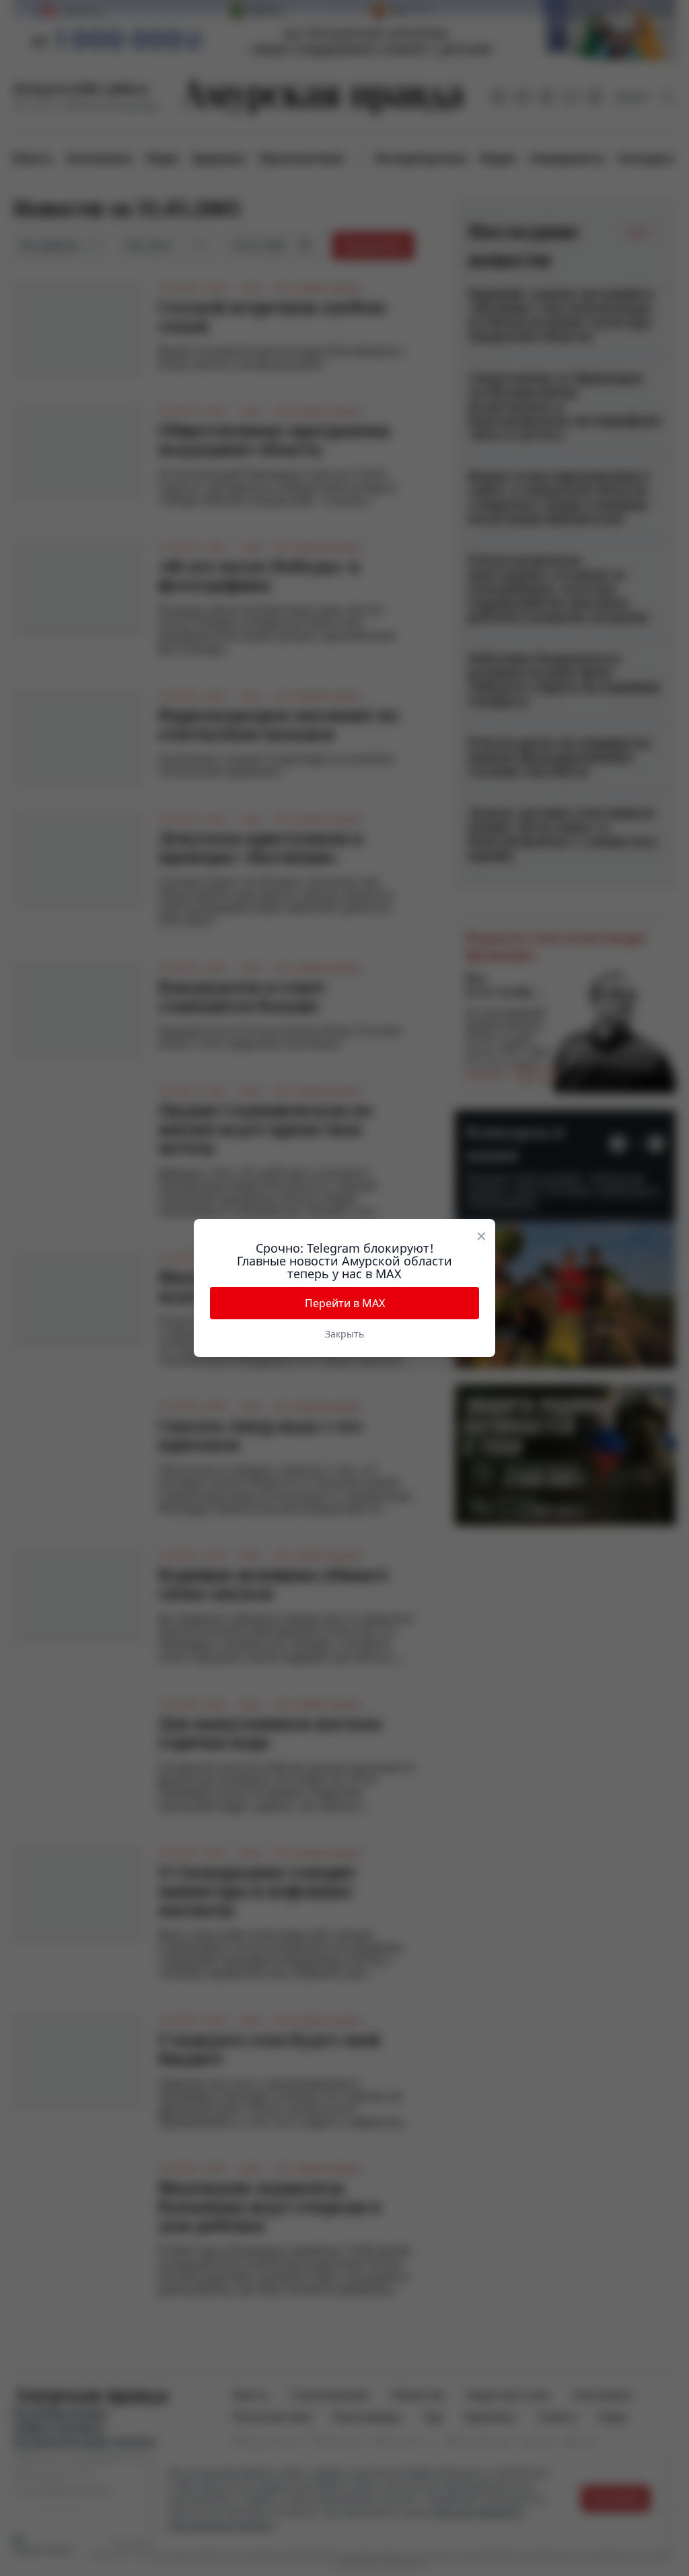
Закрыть (344, 1334)
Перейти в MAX (345, 1303)
